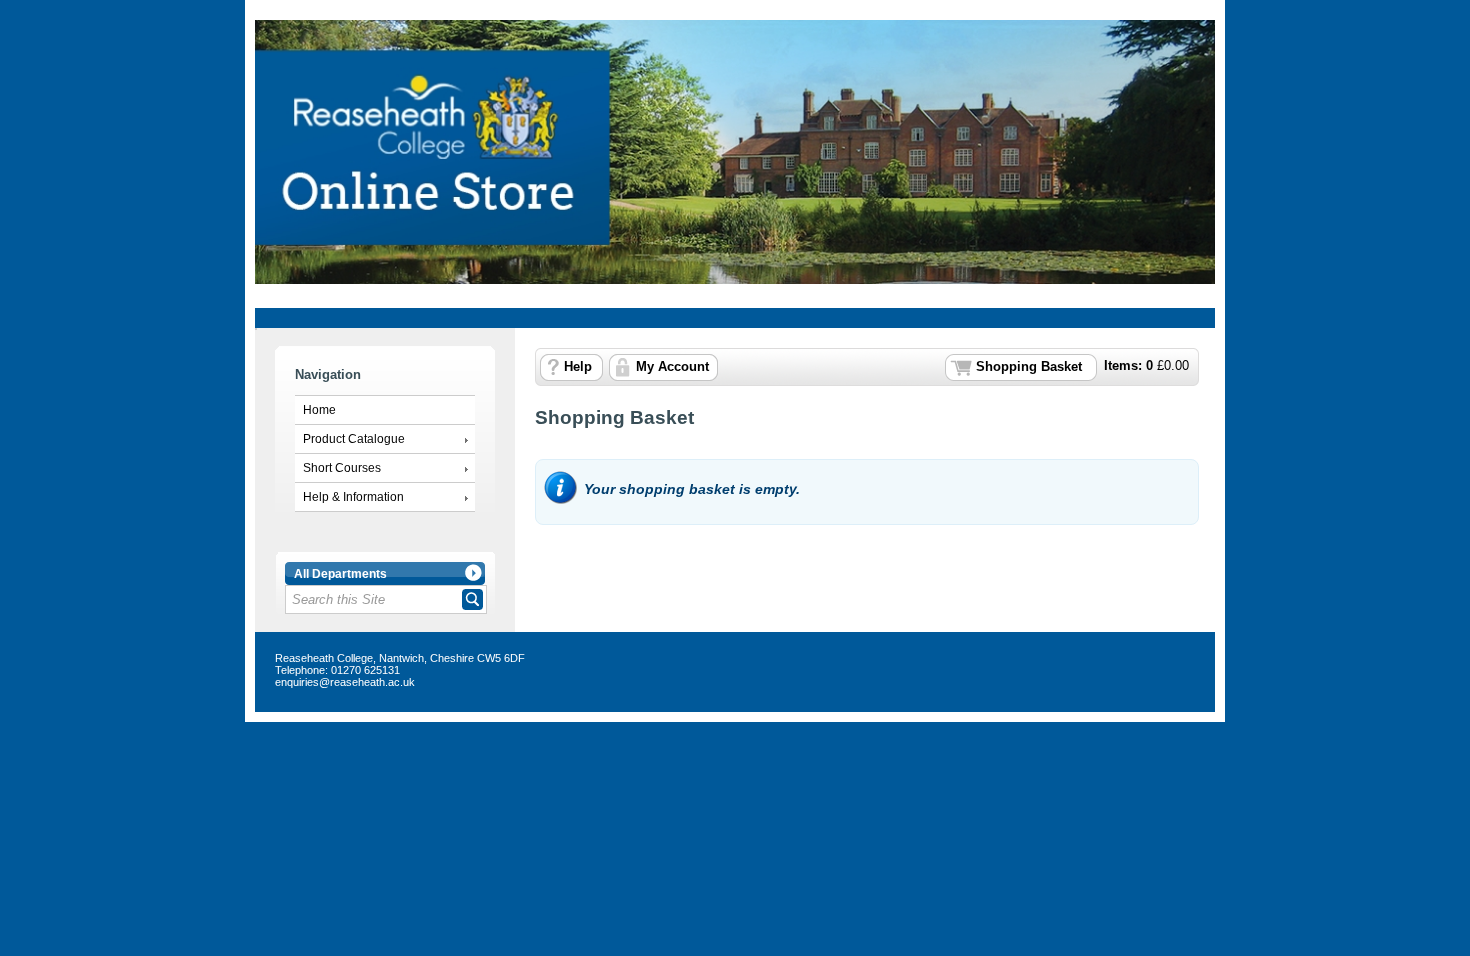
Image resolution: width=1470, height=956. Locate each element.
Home (319, 410)
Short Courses (342, 468)
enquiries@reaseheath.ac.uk (345, 682)
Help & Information (353, 497)
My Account (672, 367)
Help (578, 367)
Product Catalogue (354, 439)
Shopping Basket (1029, 367)
